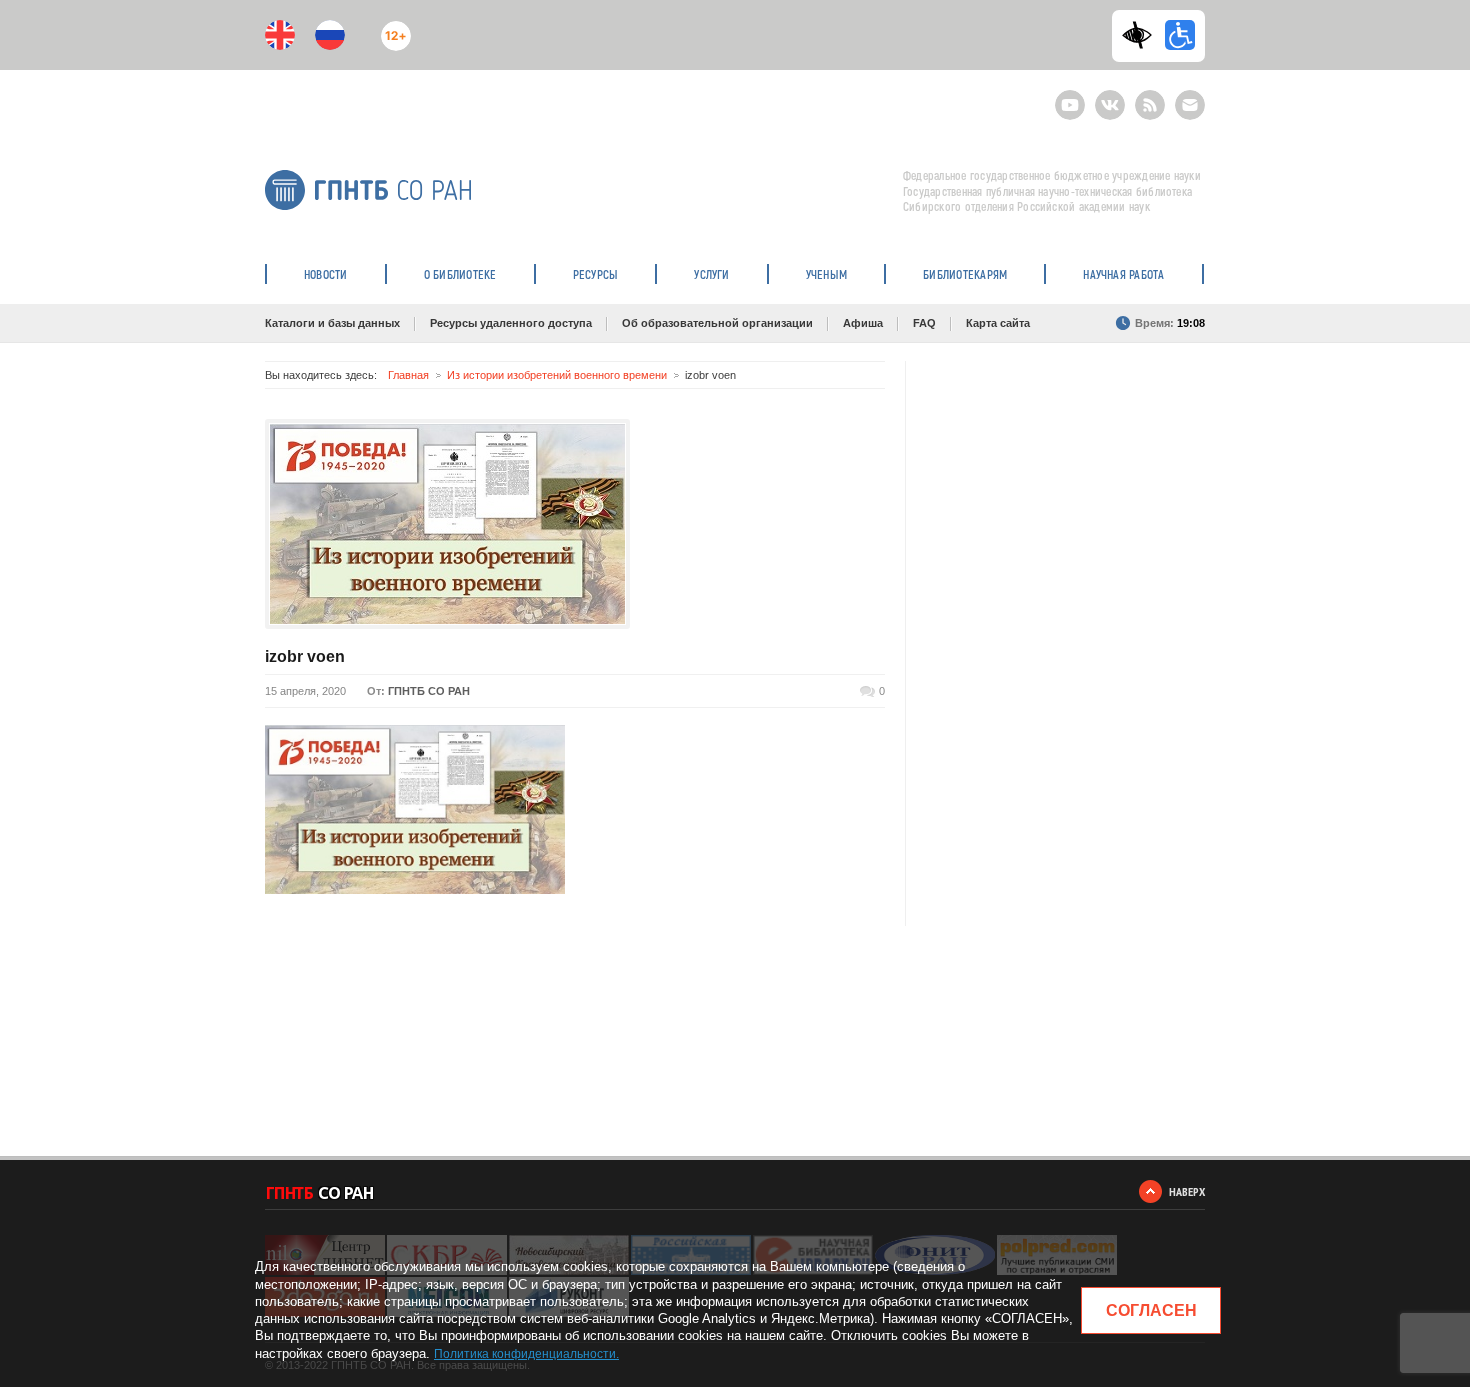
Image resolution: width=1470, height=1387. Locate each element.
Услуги (711, 274)
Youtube (1070, 96)
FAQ (924, 323)
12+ (391, 27)
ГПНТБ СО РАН (429, 691)
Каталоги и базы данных (332, 323)
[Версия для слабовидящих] (1142, 35)
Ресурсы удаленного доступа (511, 323)
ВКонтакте (1110, 96)
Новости (326, 274)
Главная (408, 375)
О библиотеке (460, 274)
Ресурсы (596, 274)
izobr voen (305, 656)
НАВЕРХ (1187, 1191)
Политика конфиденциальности (525, 1354)
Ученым (826, 274)
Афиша (863, 323)
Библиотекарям (965, 274)
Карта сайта (998, 323)
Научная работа (1123, 274)
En (280, 35)
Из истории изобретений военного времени (557, 375)
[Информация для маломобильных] (1180, 35)
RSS (1147, 96)
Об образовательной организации (717, 323)
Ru (330, 35)
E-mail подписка (1190, 105)
